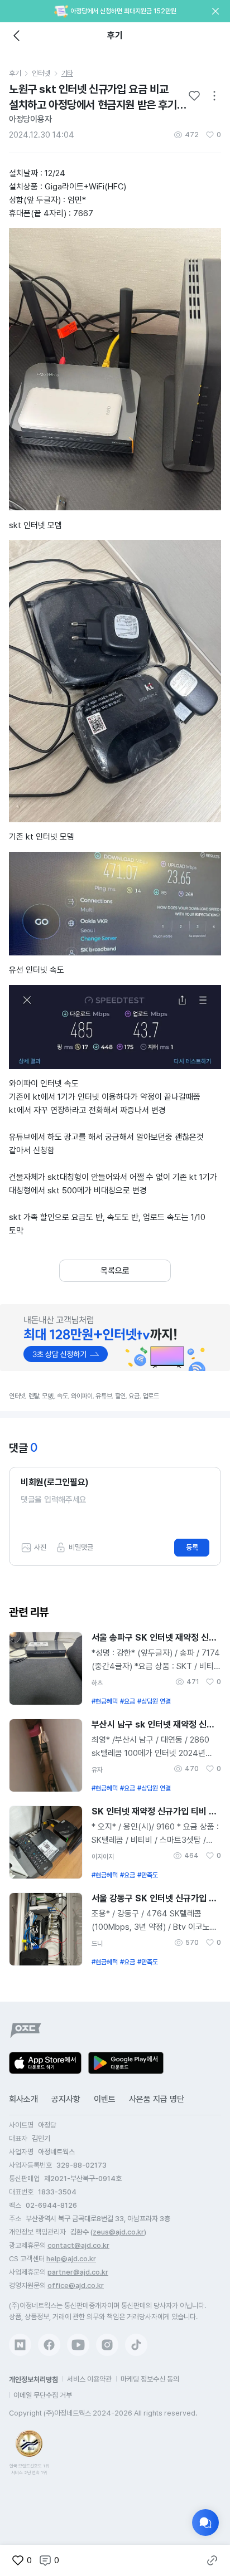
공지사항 (66, 2099)
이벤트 (105, 2099)
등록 (192, 1547)
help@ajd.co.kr (71, 2259)
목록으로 (115, 1271)
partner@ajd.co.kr (78, 2272)
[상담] (205, 2523)
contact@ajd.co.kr (78, 2245)
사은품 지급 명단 (157, 2099)
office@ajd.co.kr (76, 2285)
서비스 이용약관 (89, 2379)
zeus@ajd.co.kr (118, 2232)
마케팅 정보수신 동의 (150, 2379)
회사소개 (23, 2099)
